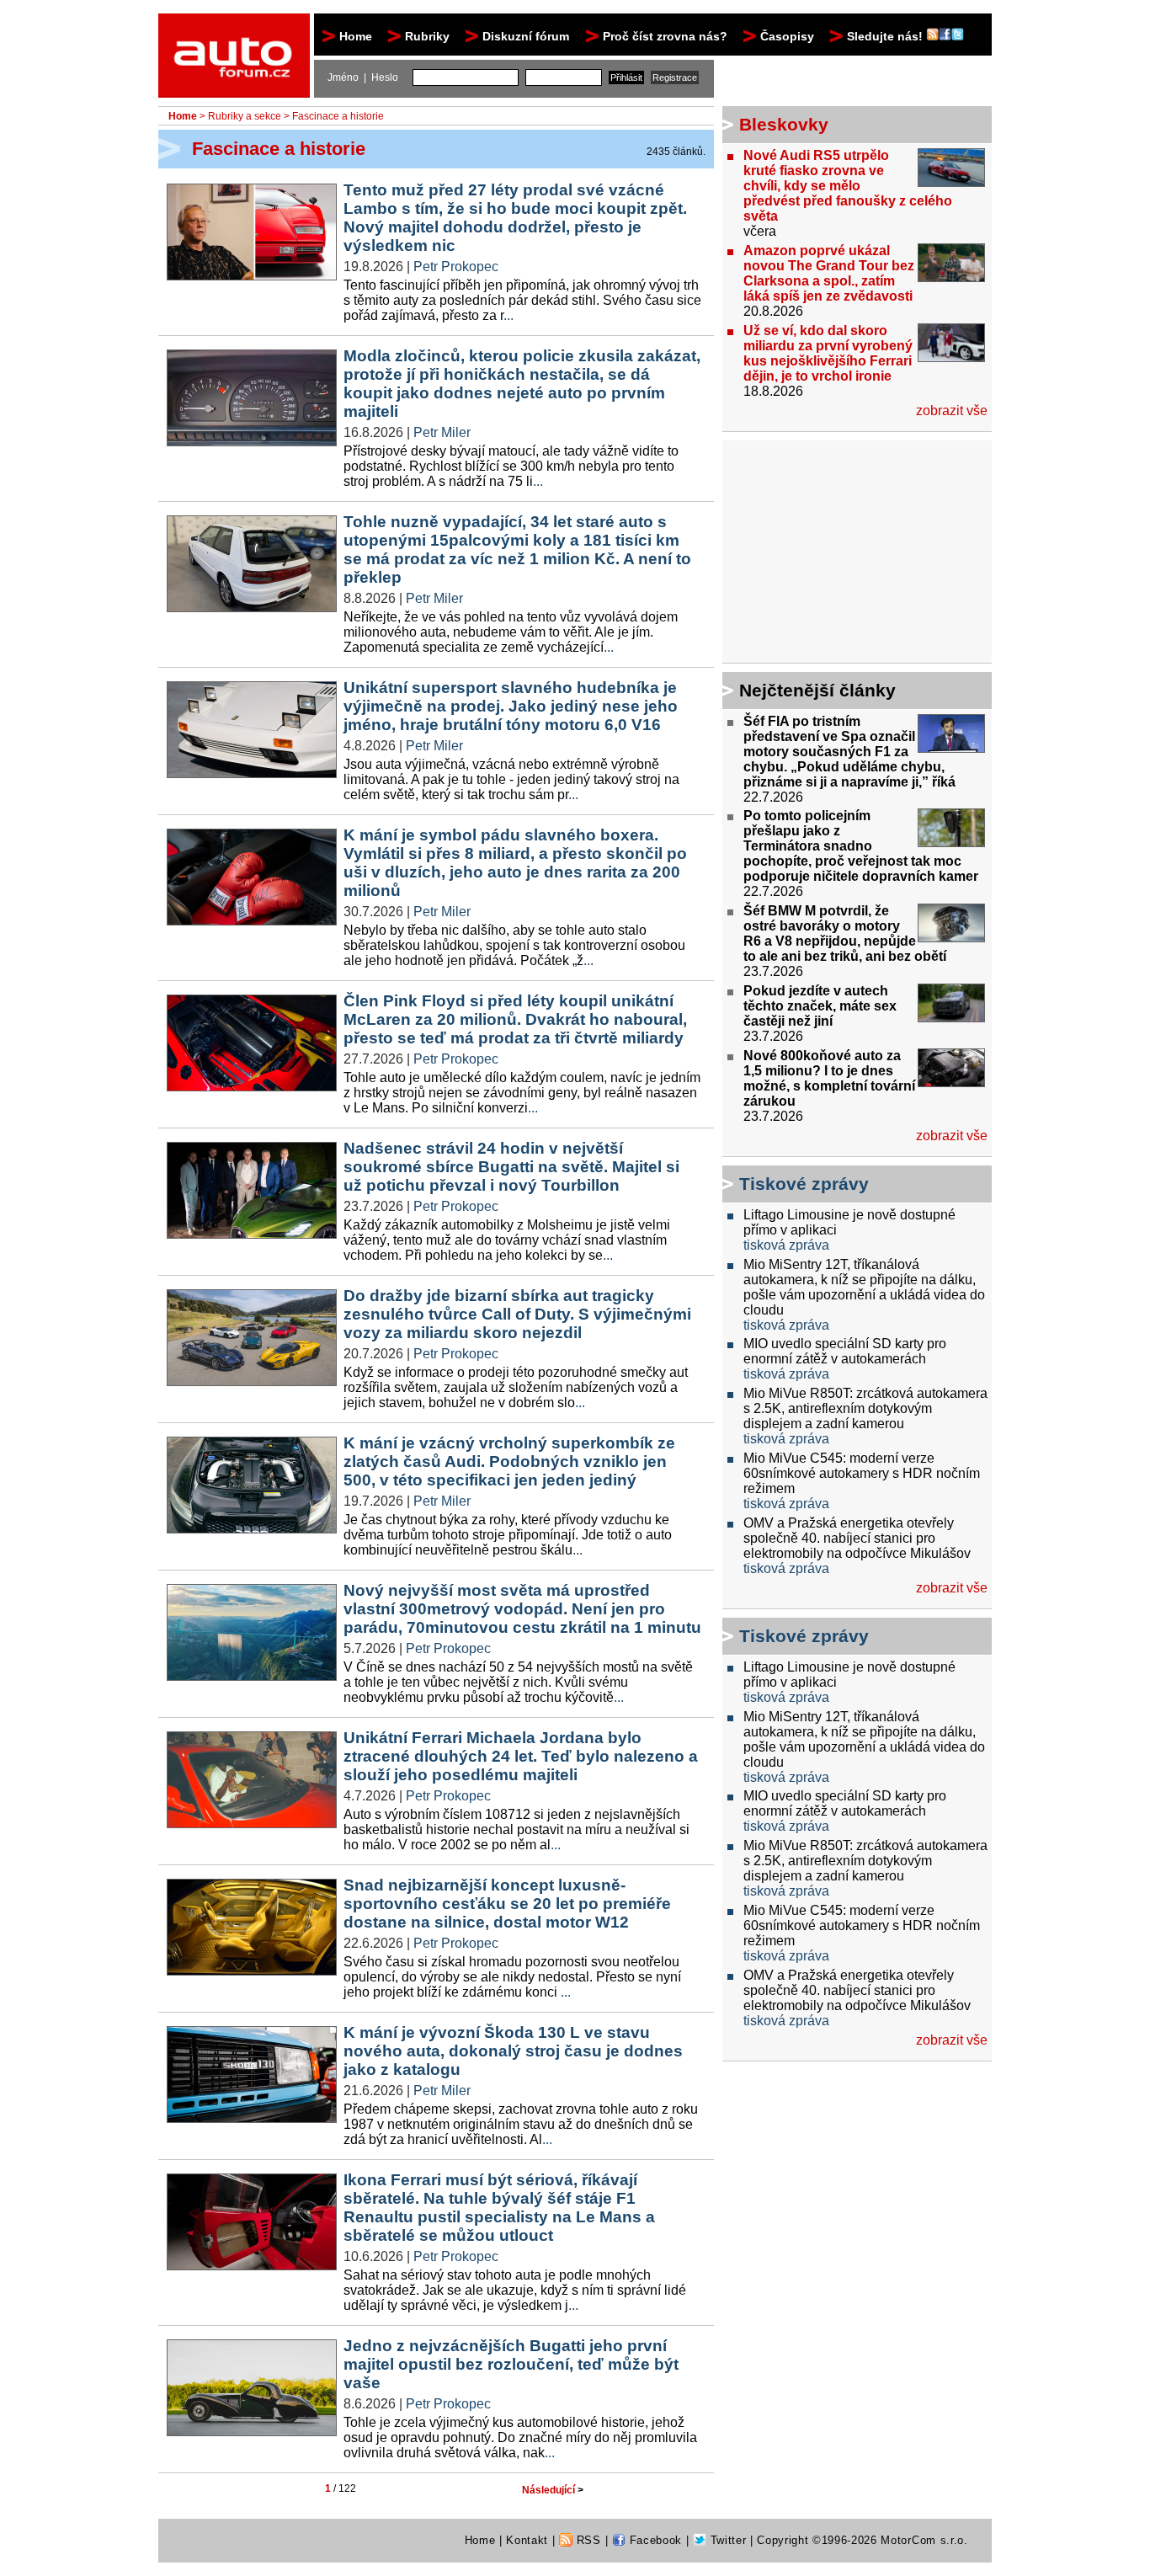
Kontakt (527, 2540)
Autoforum (235, 29)
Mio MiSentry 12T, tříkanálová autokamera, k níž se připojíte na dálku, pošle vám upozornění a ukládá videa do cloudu (864, 1287)
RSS (587, 2540)
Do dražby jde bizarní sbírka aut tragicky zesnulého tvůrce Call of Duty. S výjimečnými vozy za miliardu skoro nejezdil (517, 1314)
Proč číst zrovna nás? (665, 36)
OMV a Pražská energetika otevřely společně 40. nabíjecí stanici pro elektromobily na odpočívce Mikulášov (857, 1538)
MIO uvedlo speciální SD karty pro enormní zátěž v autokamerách (845, 1351)
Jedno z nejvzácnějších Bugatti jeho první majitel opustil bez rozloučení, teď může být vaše (511, 2364)
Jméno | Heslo (363, 77)
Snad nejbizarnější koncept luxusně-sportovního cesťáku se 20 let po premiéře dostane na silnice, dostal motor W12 (507, 1904)
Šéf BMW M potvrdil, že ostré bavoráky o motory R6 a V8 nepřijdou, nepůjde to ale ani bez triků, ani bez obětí (845, 933)
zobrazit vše (952, 411)
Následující (553, 2490)
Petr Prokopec (456, 267)
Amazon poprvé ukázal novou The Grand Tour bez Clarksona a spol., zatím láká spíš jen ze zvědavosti (829, 273)
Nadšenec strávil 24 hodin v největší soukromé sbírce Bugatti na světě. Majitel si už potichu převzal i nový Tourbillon (511, 1167)
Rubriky (427, 36)
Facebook (654, 2540)
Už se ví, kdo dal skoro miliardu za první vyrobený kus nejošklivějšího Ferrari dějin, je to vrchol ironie (828, 353)
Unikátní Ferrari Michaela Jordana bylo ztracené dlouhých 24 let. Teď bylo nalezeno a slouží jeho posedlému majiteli (521, 1756)
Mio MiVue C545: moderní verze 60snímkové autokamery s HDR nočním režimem (862, 1473)
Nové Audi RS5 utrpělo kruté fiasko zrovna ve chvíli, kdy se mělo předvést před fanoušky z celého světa (848, 186)
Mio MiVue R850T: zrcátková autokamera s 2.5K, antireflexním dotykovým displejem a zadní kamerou (865, 1408)
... (508, 315)
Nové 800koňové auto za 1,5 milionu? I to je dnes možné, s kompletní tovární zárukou (829, 1078)
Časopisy (787, 36)
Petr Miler (442, 432)
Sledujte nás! (886, 36)
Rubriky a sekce (245, 116)
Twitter (726, 2540)
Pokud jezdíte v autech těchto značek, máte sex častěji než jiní (820, 1006)
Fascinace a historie (338, 116)
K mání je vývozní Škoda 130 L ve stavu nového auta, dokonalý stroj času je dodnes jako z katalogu (513, 2051)
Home (356, 36)
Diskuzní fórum (526, 36)
